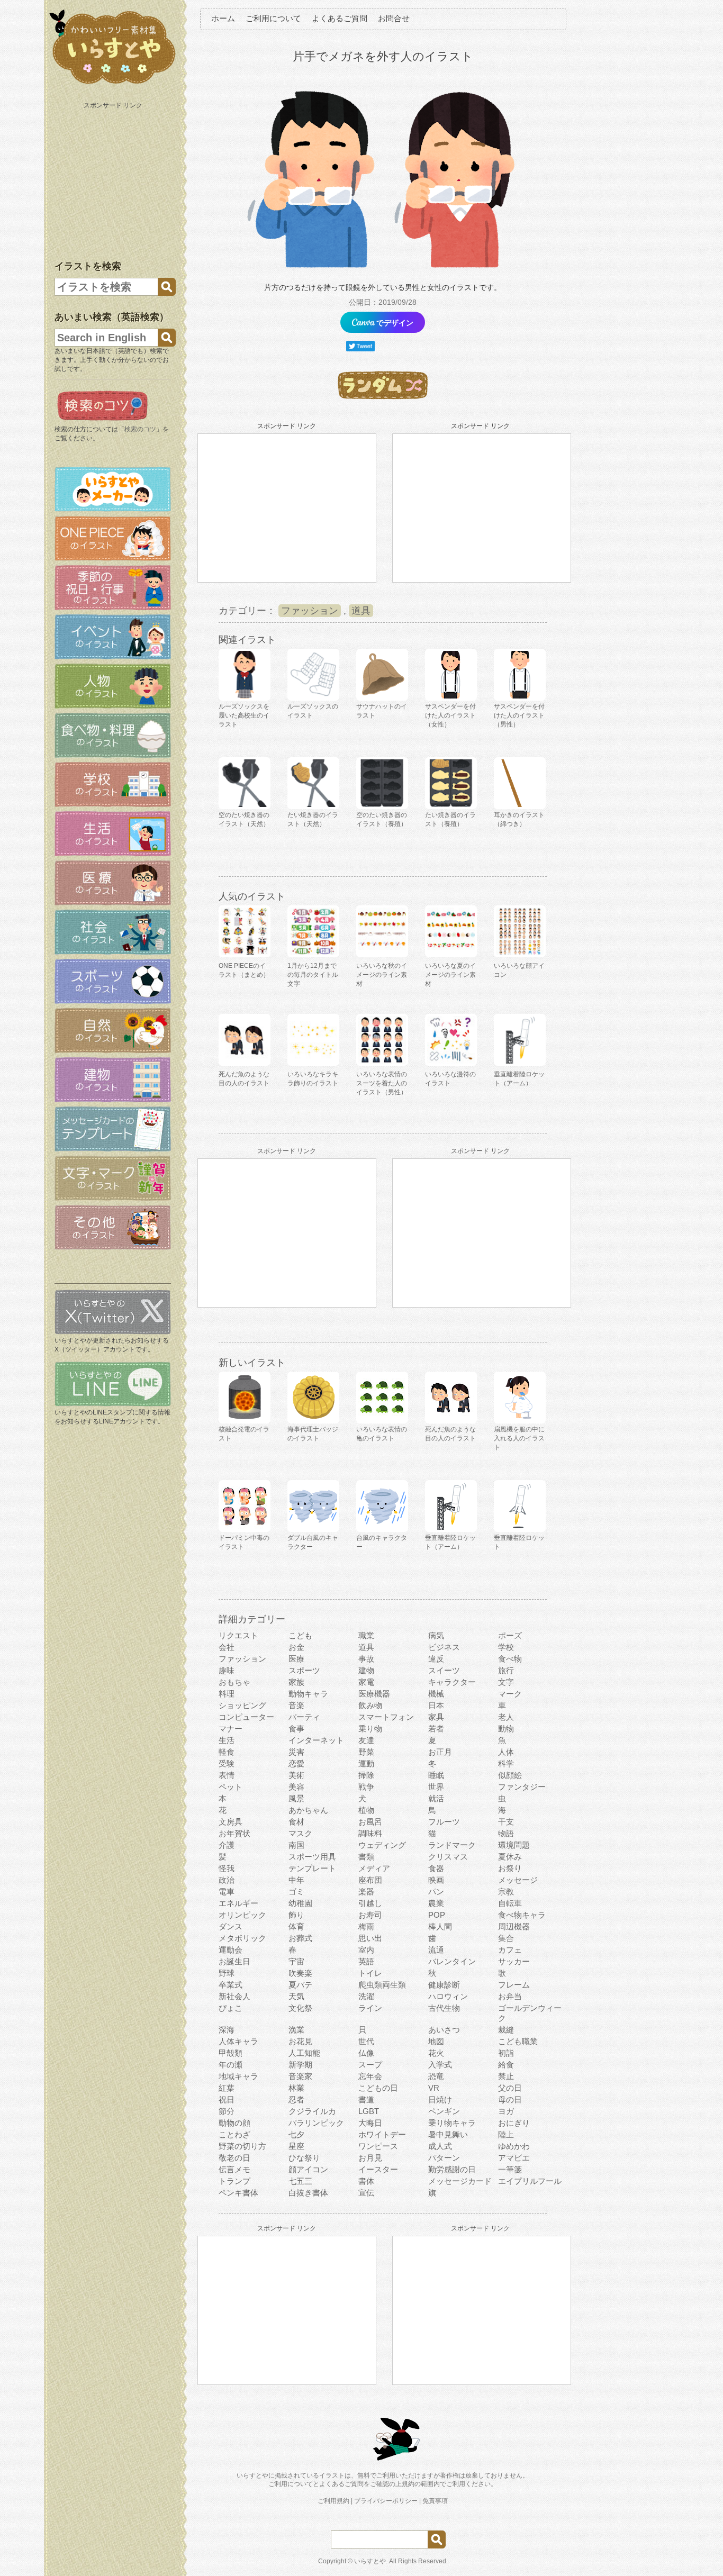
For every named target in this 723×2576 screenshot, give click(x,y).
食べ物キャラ (522, 1915)
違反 (436, 1659)
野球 (227, 1973)
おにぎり (514, 2123)
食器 (436, 1868)
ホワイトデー (382, 2134)
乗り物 (370, 1729)
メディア (374, 1868)
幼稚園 (300, 1903)
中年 (296, 1880)
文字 (506, 1682)
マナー (231, 1729)
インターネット (316, 1740)
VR (434, 2088)
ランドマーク (452, 1845)
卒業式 (231, 1985)
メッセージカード (460, 2181)
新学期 (300, 2065)
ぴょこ (231, 2008)
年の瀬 (231, 2065)
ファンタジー (522, 1787)
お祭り (510, 1868)
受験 (227, 1763)
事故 (366, 1659)
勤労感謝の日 (452, 2169)
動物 (506, 1729)
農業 (436, 1903)
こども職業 (518, 2041)
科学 (506, 1763)
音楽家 (300, 2076)
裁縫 (506, 2030)
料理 (227, 1694)
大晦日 (370, 2123)
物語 (506, 1833)
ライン (370, 2008)
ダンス (231, 1926)
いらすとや (370, 2561)
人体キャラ (238, 2041)
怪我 (227, 1868)
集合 (506, 1938)
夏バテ (300, 1985)
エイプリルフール (530, 2181)
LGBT (369, 2111)
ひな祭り (304, 2158)
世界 (436, 1787)
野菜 (366, 1752)
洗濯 (366, 1996)
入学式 (440, 2065)
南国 (296, 1845)
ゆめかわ (514, 2146)
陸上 (506, 2134)
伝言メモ (234, 2169)
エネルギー (238, 1903)
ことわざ (234, 2134)
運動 (366, 1763)
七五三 (300, 2181)
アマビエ (514, 2158)
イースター (378, 2169)
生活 (227, 1740)
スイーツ (444, 1670)
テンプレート (312, 1868)
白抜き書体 (308, 2193)
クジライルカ (312, 2111)
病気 (436, 1635)
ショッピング (242, 1705)
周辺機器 (514, 1926)
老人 (506, 1717)
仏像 (366, 2053)
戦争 (366, 1787)
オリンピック (242, 1915)
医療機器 (374, 1694)
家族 (296, 1682)
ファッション (310, 611)
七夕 (296, 2134)
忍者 (296, 2099)
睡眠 (436, 1775)
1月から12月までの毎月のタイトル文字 (313, 975)
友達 (366, 1740)
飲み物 (370, 1705)
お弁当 (510, 1996)
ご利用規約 (333, 2501)
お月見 (370, 2158)
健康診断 (444, 1985)
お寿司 (370, 1915)
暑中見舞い (448, 2134)
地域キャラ (238, 2076)
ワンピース (378, 2146)
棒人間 (440, 1926)
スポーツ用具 (312, 1857)
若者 (436, 1729)
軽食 (227, 1752)
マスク (300, 1833)
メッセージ (518, 1880)
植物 (366, 1810)
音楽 (296, 1705)
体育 (296, 1926)
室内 (366, 1950)
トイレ (370, 1973)
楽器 (366, 1892)
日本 (436, 1705)
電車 (227, 1892)
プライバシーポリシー (386, 2501)
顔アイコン (308, 2169)
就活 (436, 1798)
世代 (366, 2041)
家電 (366, 1682)
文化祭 (300, 2008)
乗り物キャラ (452, 2123)
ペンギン (444, 2111)
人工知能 (304, 2053)
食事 (296, 1729)
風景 (296, 1798)
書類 (366, 1857)
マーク (510, 1694)
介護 (227, 1845)
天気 (296, 1996)
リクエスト (238, 1635)
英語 (366, 1961)
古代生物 (444, 2008)
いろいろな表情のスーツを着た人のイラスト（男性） (382, 1083)
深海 (227, 2030)
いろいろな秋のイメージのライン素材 (382, 975)
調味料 (370, 1833)
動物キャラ (308, 1694)
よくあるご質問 (340, 18)
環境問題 (514, 1845)
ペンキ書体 (238, 2193)
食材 (296, 1822)
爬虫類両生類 (382, 1985)
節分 (227, 2111)
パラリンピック (316, 2123)
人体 (506, 1752)
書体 (366, 2181)
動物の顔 (234, 2123)
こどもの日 (378, 2088)
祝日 (227, 2099)
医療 (296, 1659)
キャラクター (452, 1682)
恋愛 (296, 1763)
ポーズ (510, 1635)
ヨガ (506, 2111)
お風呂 (370, 1822)
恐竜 (436, 2076)
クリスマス (448, 1857)
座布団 (370, 1880)
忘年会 (370, 2076)
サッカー (514, 1961)
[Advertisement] (114, 179)
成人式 (440, 2146)
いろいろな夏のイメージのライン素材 (450, 975)
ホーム (223, 18)
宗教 (506, 1892)
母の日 (510, 2099)
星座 (296, 2146)
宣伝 (366, 2193)
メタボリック (242, 1938)
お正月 (440, 1752)
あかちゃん (308, 1810)
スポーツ (304, 1670)
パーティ (304, 1717)
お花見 (300, 2041)
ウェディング (382, 1845)
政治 (227, 1880)
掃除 (366, 1775)
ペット (231, 1787)
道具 (361, 611)
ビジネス (444, 1647)
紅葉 (227, 2088)
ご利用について (273, 18)
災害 (296, 1752)
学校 (506, 1647)
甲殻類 (231, 2053)
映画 (436, 1880)
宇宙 (296, 1961)
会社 (227, 1647)
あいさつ (444, 2030)
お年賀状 (234, 1833)
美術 (296, 1775)
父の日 (510, 2088)
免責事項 (435, 2501)
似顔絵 (510, 1775)
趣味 (227, 1670)
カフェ (510, 1950)
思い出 (370, 1938)
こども (300, 1635)
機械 (436, 1694)
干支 (506, 1822)
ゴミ (296, 1892)
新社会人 (234, 1996)
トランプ (234, 2181)
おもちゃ (234, 1682)
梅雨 (366, 1926)
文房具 (231, 1822)
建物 (366, 1670)
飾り (296, 1915)
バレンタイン (452, 1961)
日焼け (440, 2099)
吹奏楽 (300, 1973)
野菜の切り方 (242, 2146)
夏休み (510, 1857)
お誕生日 (234, 1961)
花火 (436, 2053)
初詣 (506, 2053)
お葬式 (300, 1938)
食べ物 (510, 1659)
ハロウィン (448, 1996)
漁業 (296, 2030)
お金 (296, 1647)
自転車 (510, 1903)
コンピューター (246, 1717)
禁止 (506, 2076)
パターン (444, 2158)
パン (436, 1892)
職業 (366, 1635)
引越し (370, 1903)
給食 (506, 2065)
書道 (366, 2099)
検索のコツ (140, 429)
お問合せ (394, 18)
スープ (370, 2065)
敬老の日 (234, 2158)
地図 (436, 2041)
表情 (227, 1775)
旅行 (506, 1670)
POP (437, 1915)
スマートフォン (386, 1717)
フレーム (514, 1985)
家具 (436, 1717)
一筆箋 (510, 2169)
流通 (436, 1950)
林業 (296, 2088)
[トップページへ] (113, 84)
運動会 (231, 1950)
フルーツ (444, 1822)
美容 (296, 1787)
